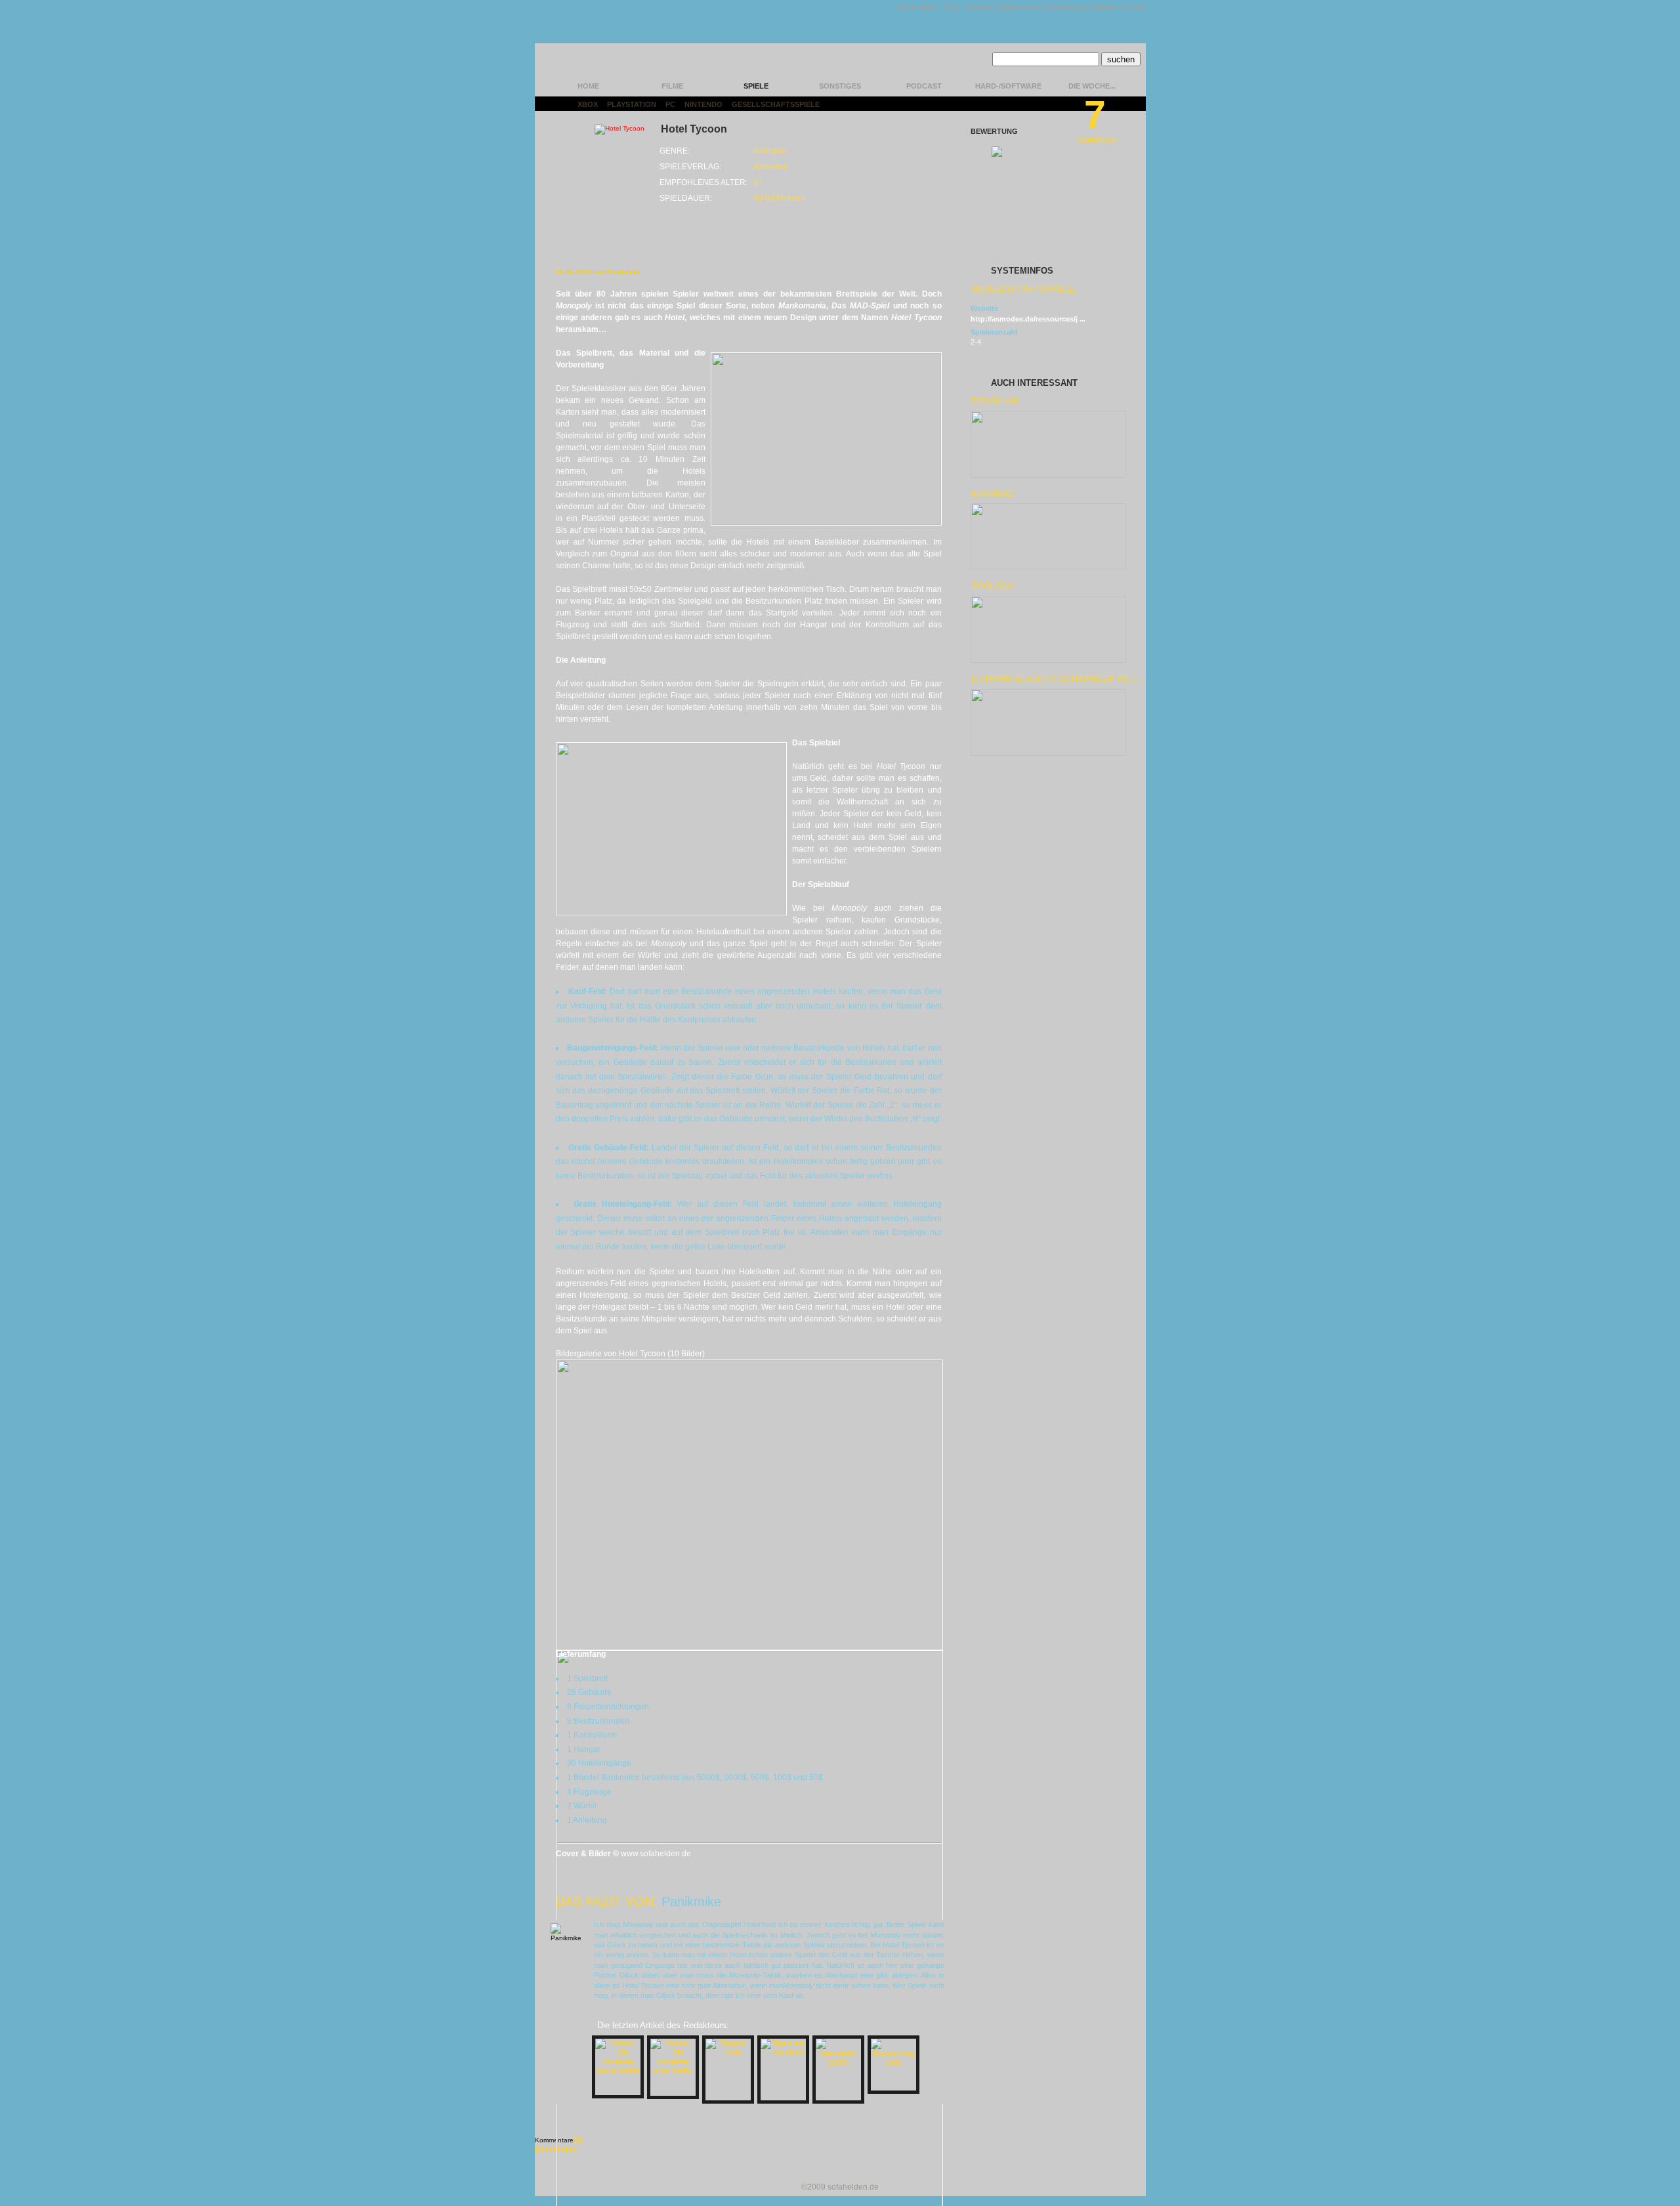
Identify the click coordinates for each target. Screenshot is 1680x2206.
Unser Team (917, 8)
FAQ (951, 8)
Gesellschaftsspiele (776, 104)
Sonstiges (840, 86)
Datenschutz (1020, 8)
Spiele (756, 86)
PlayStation (632, 104)
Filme (672, 86)
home (588, 86)
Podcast (924, 86)
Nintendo (703, 104)
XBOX (588, 104)
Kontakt (978, 8)
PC (670, 104)
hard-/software (1008, 86)
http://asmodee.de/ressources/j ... (1028, 319)
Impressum (1067, 8)
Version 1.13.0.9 (1119, 8)
